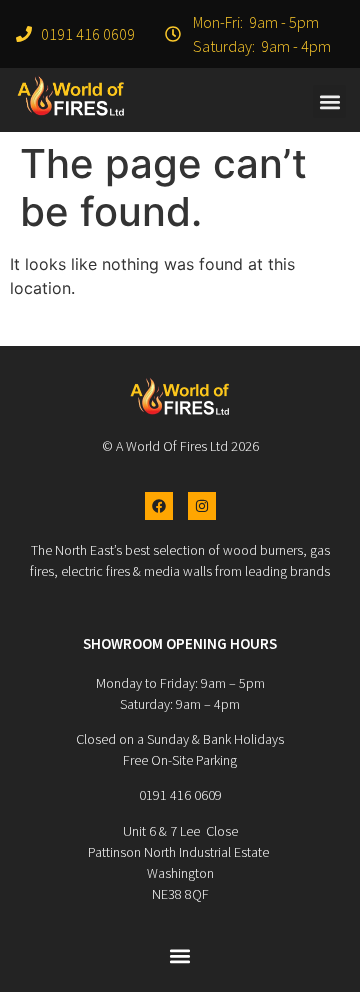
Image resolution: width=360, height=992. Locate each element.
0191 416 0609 (180, 795)
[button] (329, 101)
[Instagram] (202, 506)
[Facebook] (159, 506)
